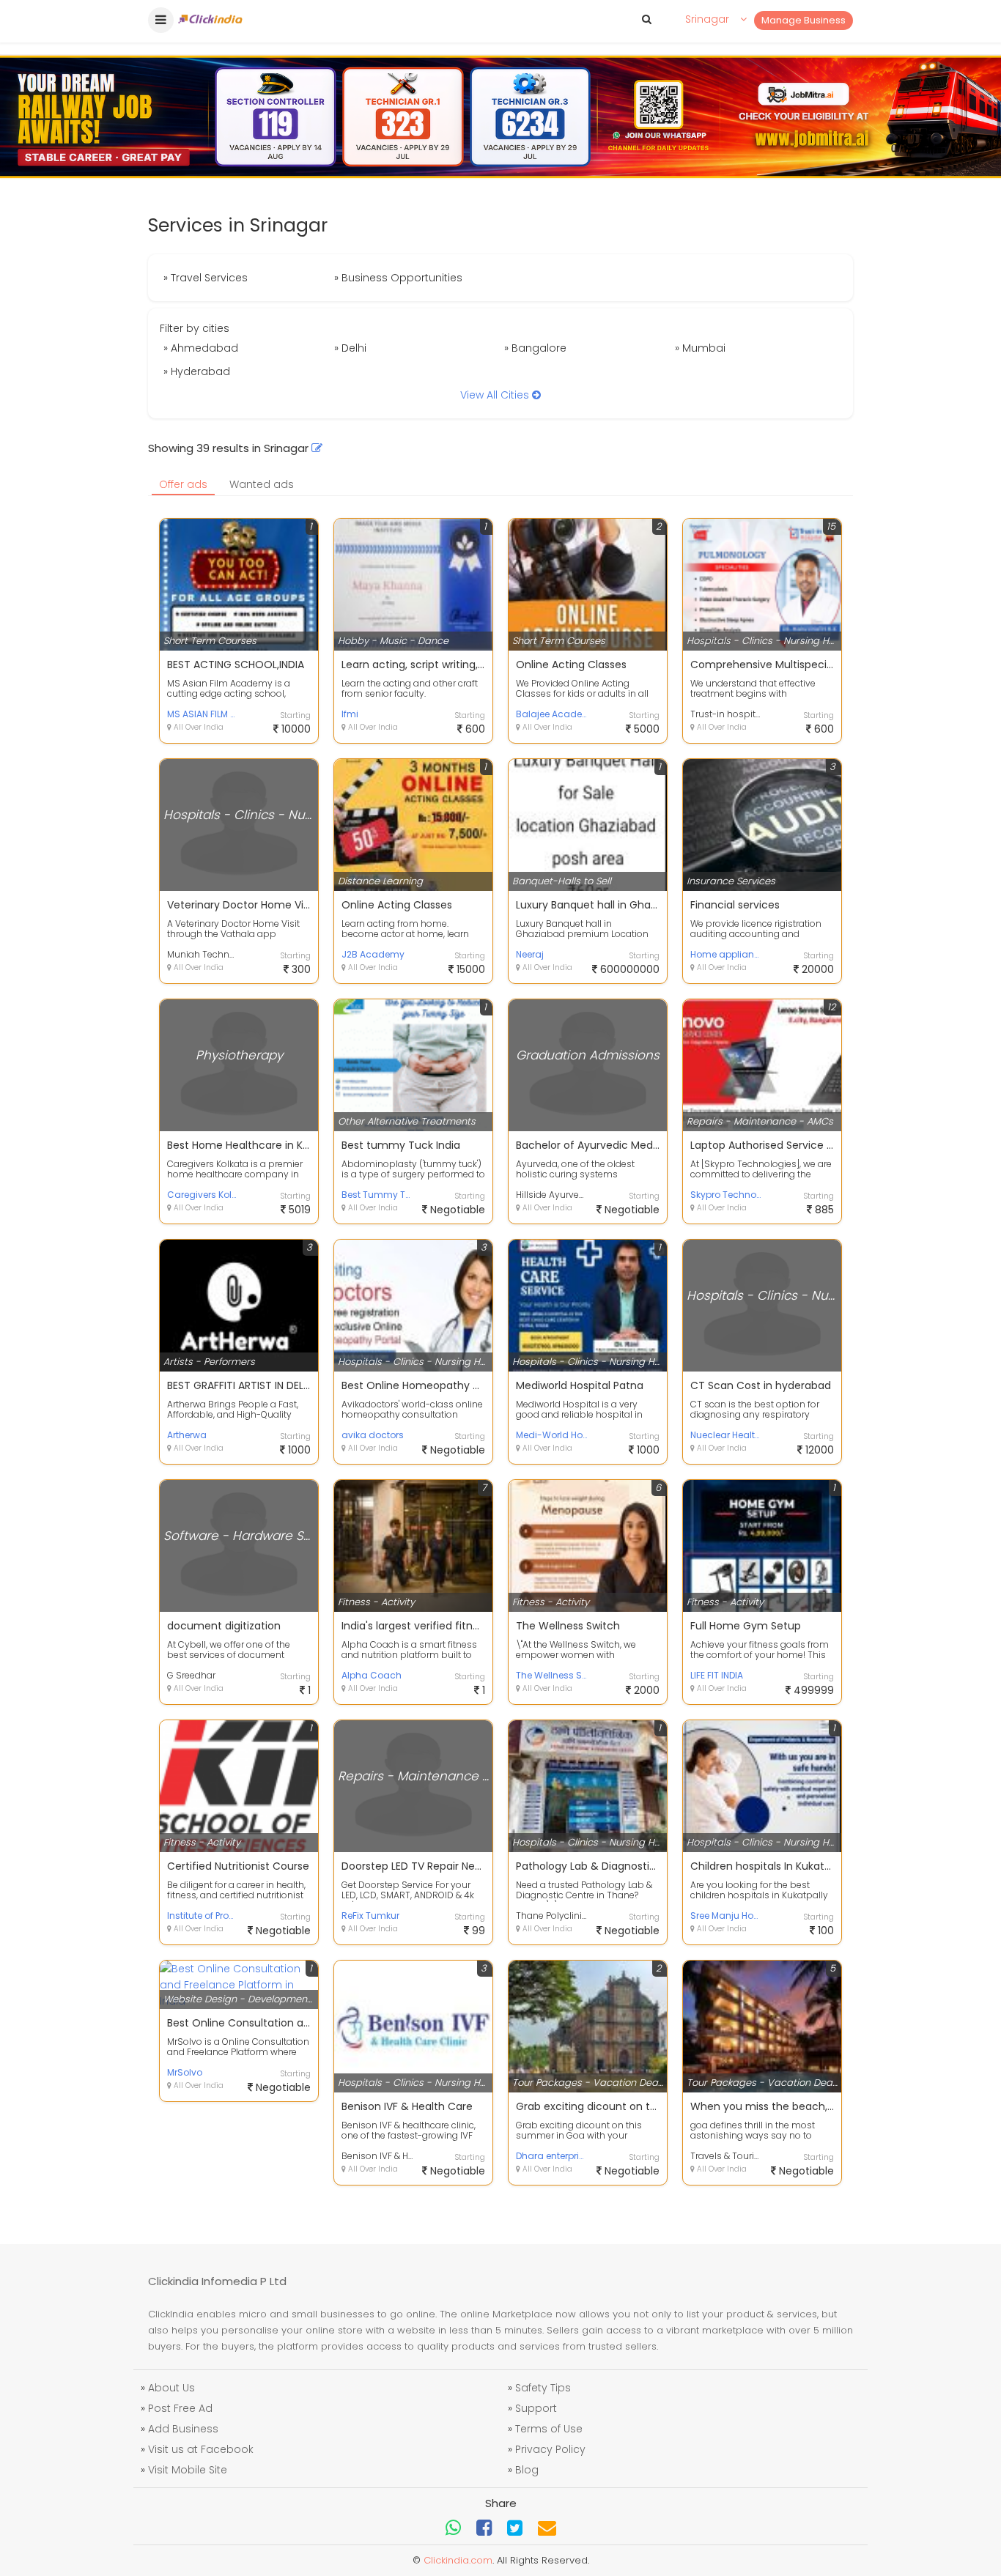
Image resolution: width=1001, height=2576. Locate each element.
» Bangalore (535, 348)
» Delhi (350, 348)
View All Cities (496, 395)
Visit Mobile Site (188, 2470)
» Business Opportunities (398, 278)
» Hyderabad (197, 371)
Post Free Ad (180, 2408)
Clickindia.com (458, 2560)
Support (536, 2408)
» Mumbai (700, 348)
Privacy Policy (550, 2449)
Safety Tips (543, 2388)
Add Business (183, 2429)
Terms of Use (549, 2429)
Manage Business (804, 20)
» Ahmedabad (201, 348)
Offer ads (183, 484)
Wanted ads (262, 484)
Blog (527, 2470)
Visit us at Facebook (201, 2449)
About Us (171, 2388)
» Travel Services (206, 278)
